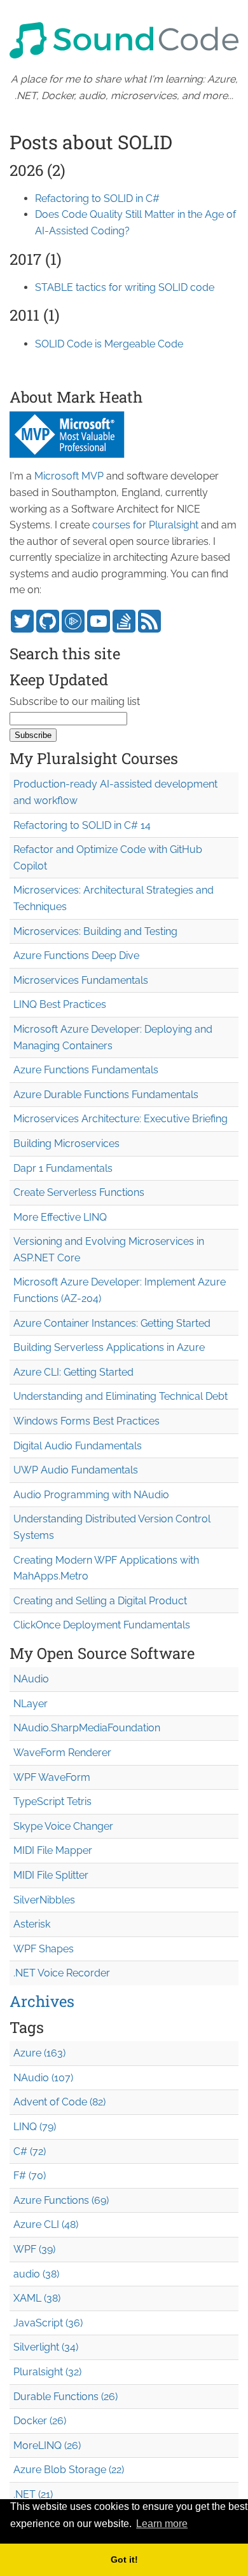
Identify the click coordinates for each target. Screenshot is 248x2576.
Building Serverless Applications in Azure (109, 1347)
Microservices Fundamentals (81, 980)
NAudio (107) (43, 2078)
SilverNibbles (44, 1900)
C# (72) (30, 2151)
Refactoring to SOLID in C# (97, 198)
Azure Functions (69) (61, 2200)
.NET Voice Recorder (62, 1973)
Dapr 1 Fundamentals (63, 1168)
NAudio (31, 1679)
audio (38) (36, 2274)
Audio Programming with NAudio (91, 1495)
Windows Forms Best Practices (86, 1421)
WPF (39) (34, 2249)
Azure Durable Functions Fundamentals (106, 1095)
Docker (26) (40, 2421)
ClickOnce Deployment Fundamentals (102, 1625)
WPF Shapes (44, 1949)
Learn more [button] (162, 2524)
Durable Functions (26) (65, 2397)
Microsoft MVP (69, 476)
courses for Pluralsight (145, 525)
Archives (42, 2001)
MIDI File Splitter (51, 1875)
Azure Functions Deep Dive (76, 956)
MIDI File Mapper (53, 1850)
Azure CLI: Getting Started (73, 1372)
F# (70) (30, 2176)
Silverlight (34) (46, 2347)
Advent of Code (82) (59, 2102)
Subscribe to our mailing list (75, 701)
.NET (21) (33, 2494)
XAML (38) (37, 2298)
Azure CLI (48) (46, 2224)
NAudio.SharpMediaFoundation (87, 1728)
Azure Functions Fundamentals (86, 1070)
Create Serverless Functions (79, 1192)
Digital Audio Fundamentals (78, 1446)
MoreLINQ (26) (47, 2445)
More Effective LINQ (60, 1217)
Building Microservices (66, 1144)
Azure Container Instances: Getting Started (112, 1323)
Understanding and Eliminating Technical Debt (121, 1396)
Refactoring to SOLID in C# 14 (82, 825)
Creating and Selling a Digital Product (100, 1601)
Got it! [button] (124, 2559)
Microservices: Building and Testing (95, 931)
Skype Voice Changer (63, 1826)
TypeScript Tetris (52, 1801)
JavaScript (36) (48, 2323)
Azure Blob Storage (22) (69, 2470)
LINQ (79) (35, 2127)
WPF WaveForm (52, 1777)
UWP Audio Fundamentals (76, 1470)
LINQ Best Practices (60, 1004)
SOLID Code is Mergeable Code (109, 344)
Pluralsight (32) (47, 2372)
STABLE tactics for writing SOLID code (125, 287)
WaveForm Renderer (62, 1753)
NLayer (31, 1704)
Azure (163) (39, 2053)
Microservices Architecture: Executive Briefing (121, 1119)
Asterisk (32, 1924)
